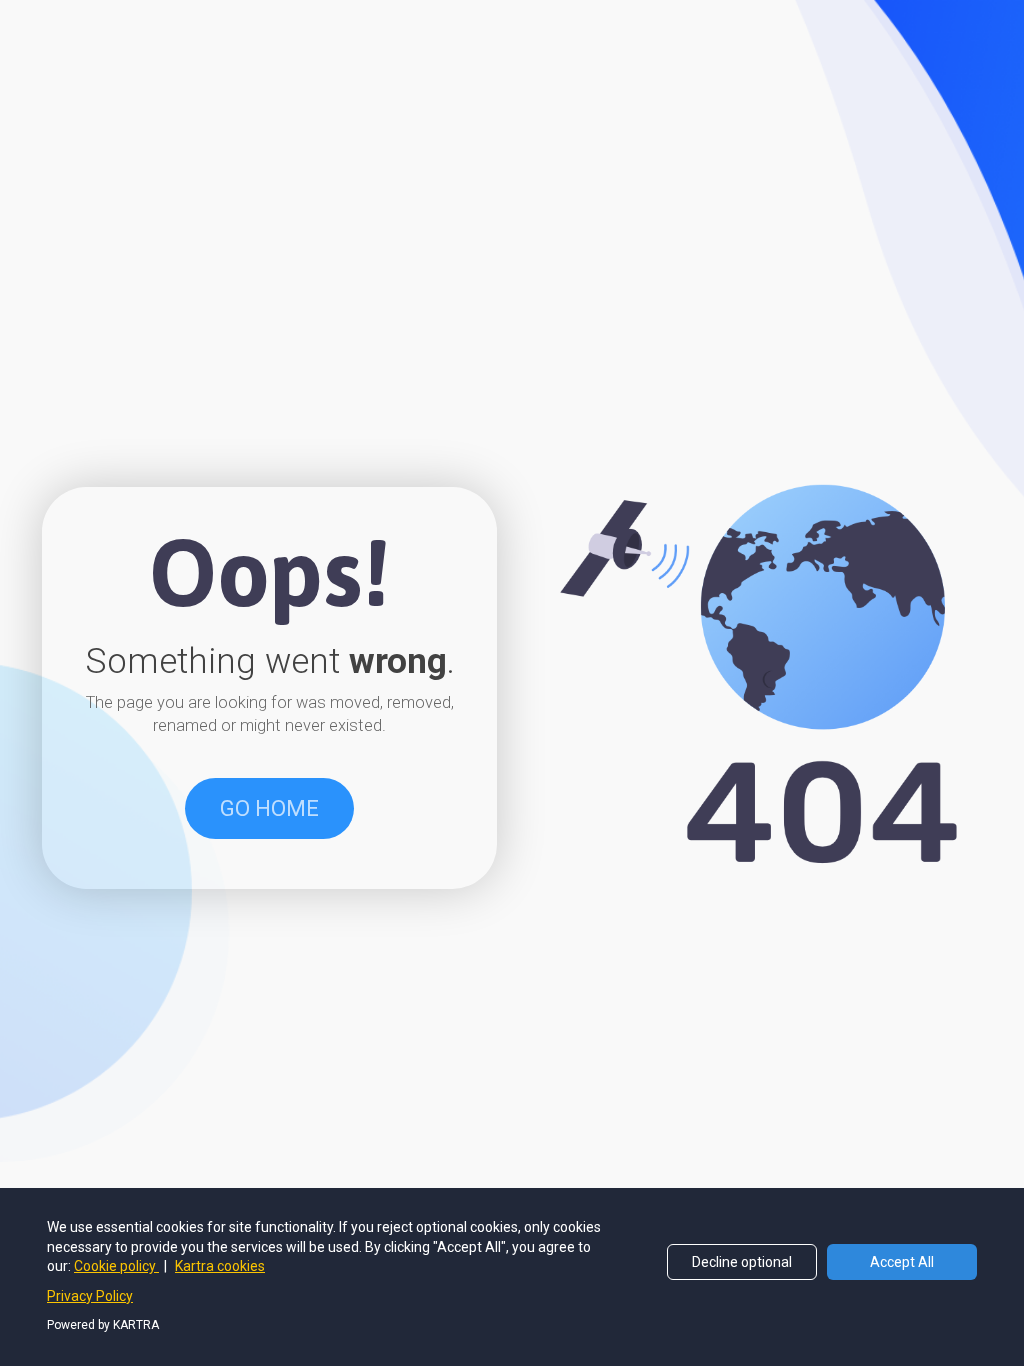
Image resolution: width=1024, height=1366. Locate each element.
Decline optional (742, 1262)
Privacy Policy (90, 1296)
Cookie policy (116, 1266)
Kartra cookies (220, 1266)
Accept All (902, 1262)
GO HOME (269, 808)
